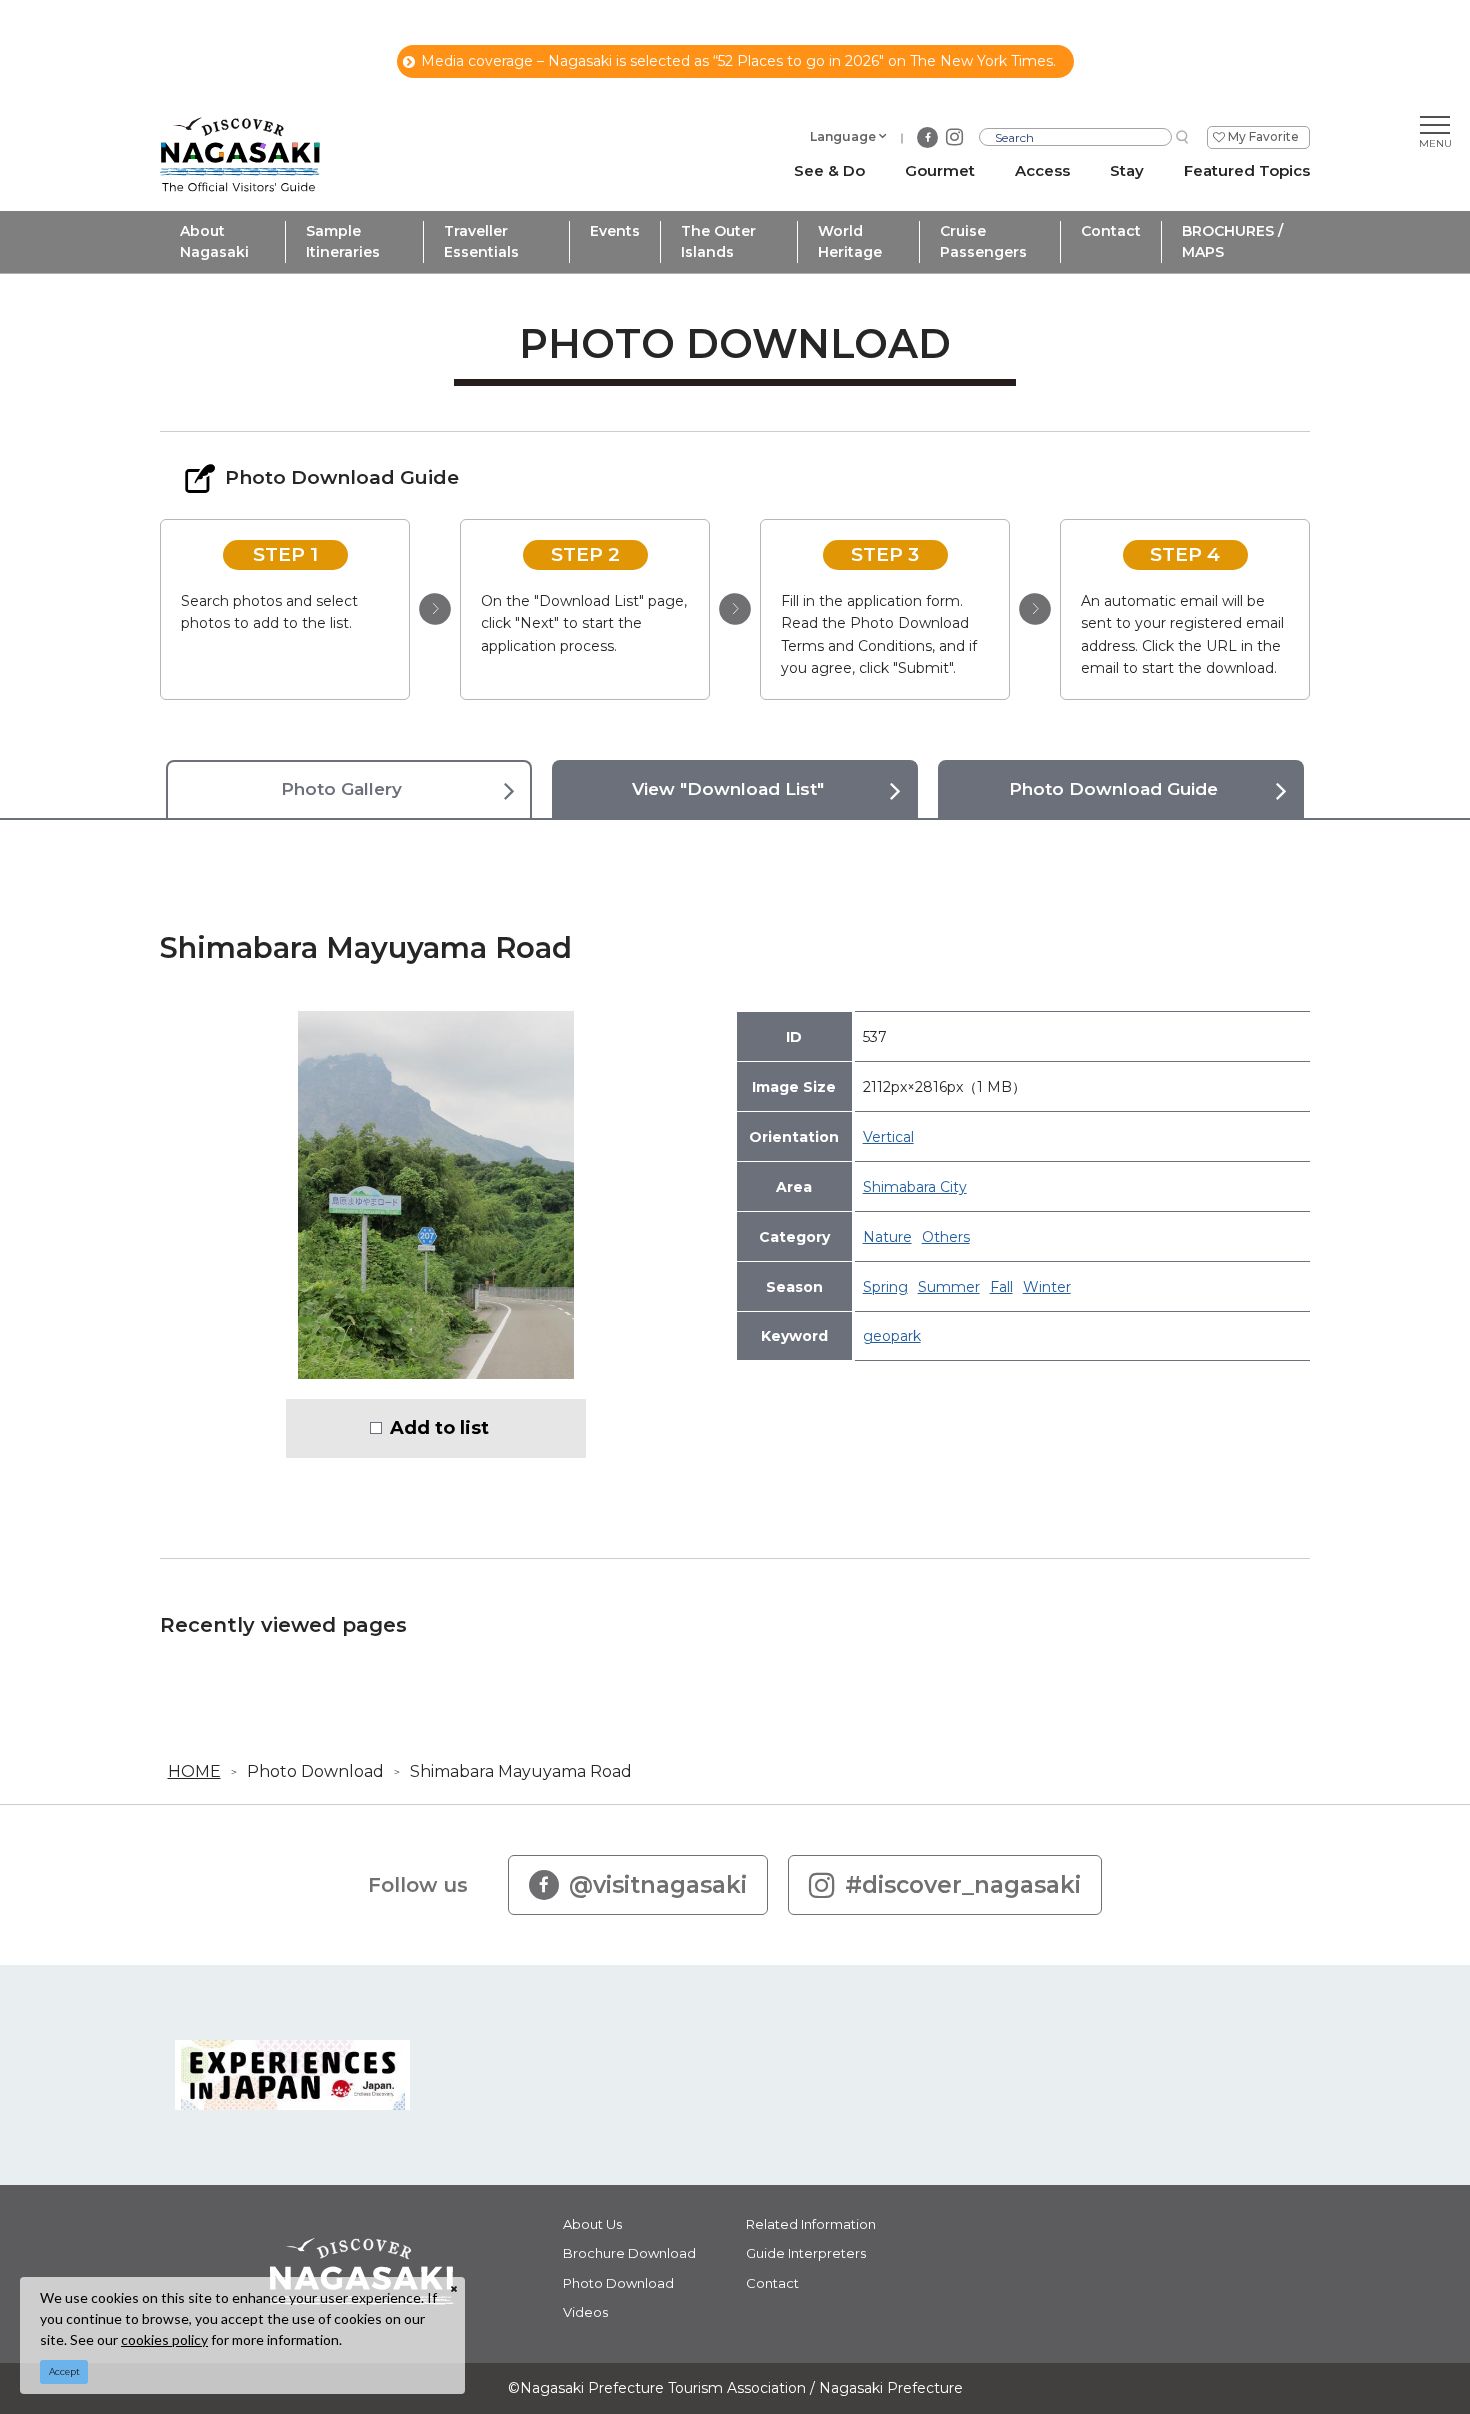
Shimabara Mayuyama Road (521, 1771)
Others (946, 1237)
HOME (194, 1771)
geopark (892, 1336)
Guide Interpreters (806, 2253)
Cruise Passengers (983, 241)
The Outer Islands (718, 241)
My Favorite (1263, 136)
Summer (949, 1287)
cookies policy (164, 2339)
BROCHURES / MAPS (1232, 241)
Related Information (811, 2224)
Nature (887, 1237)
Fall (1001, 1287)
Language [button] (843, 136)
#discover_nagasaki (963, 1885)
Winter (1047, 1287)
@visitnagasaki (658, 1885)
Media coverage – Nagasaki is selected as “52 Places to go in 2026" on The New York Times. (738, 61)
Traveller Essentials (481, 241)
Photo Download (315, 1771)
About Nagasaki (214, 241)
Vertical (888, 1137)
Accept (64, 2371)
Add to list (439, 1428)
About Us (592, 2224)
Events (615, 231)
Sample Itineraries (343, 241)
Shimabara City (915, 1187)
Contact (1111, 231)
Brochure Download (629, 2253)
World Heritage (850, 241)
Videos (585, 2312)
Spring (885, 1287)
